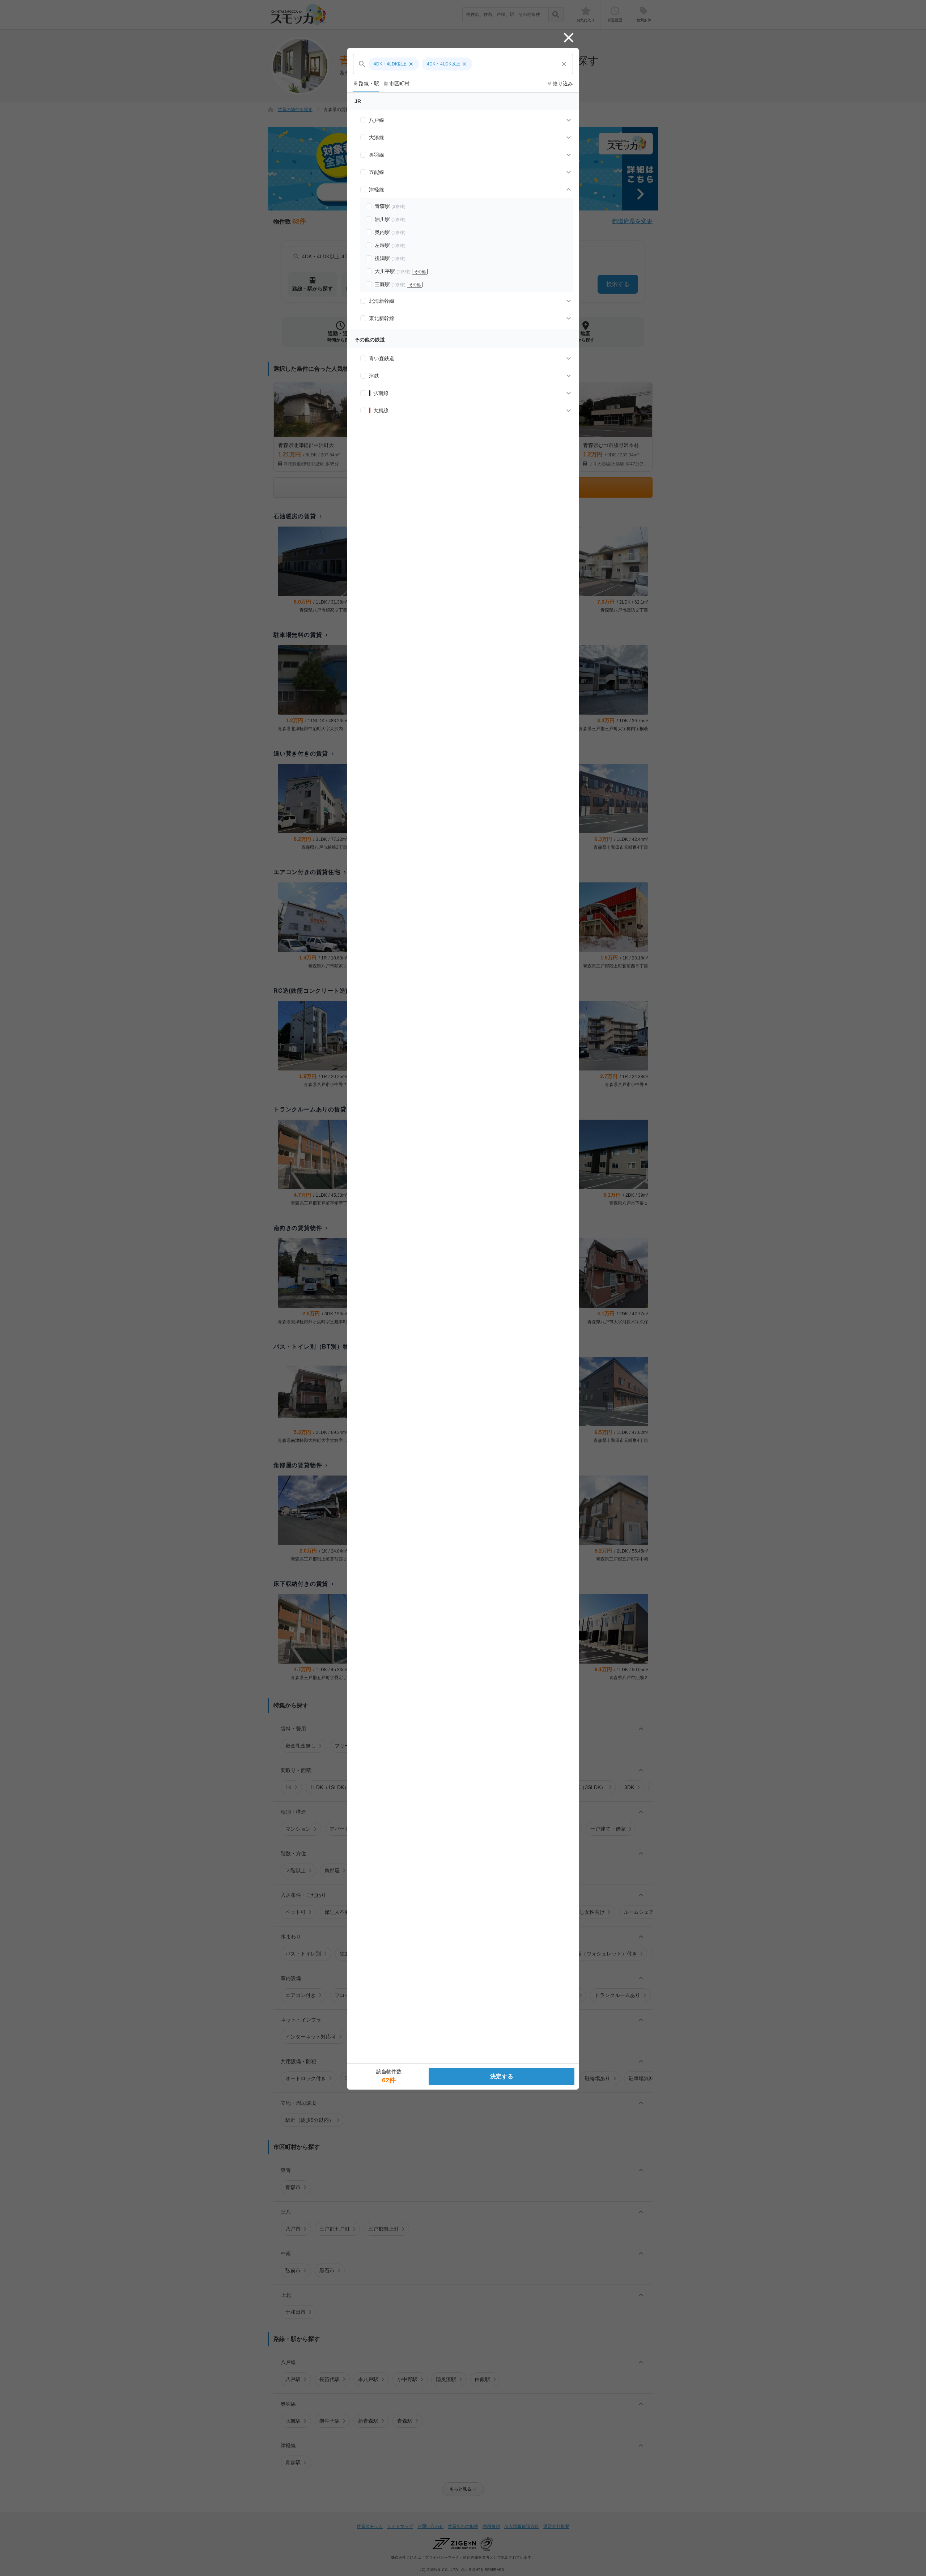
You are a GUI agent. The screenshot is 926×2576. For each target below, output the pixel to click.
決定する (502, 2076)
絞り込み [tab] (560, 84)
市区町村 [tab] (396, 84)
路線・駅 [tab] (366, 84)
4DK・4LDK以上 (394, 64)
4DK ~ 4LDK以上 (447, 64)
